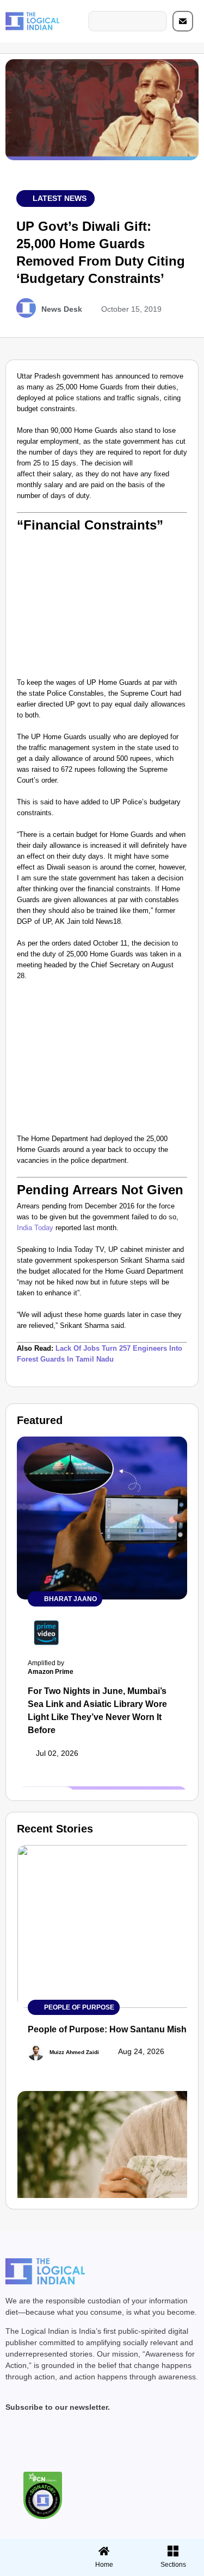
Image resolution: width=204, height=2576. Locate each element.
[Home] (104, 2551)
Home (104, 2565)
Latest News (60, 198)
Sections (33, 2568)
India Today (36, 1228)
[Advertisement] (102, 604)
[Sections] (33, 2548)
